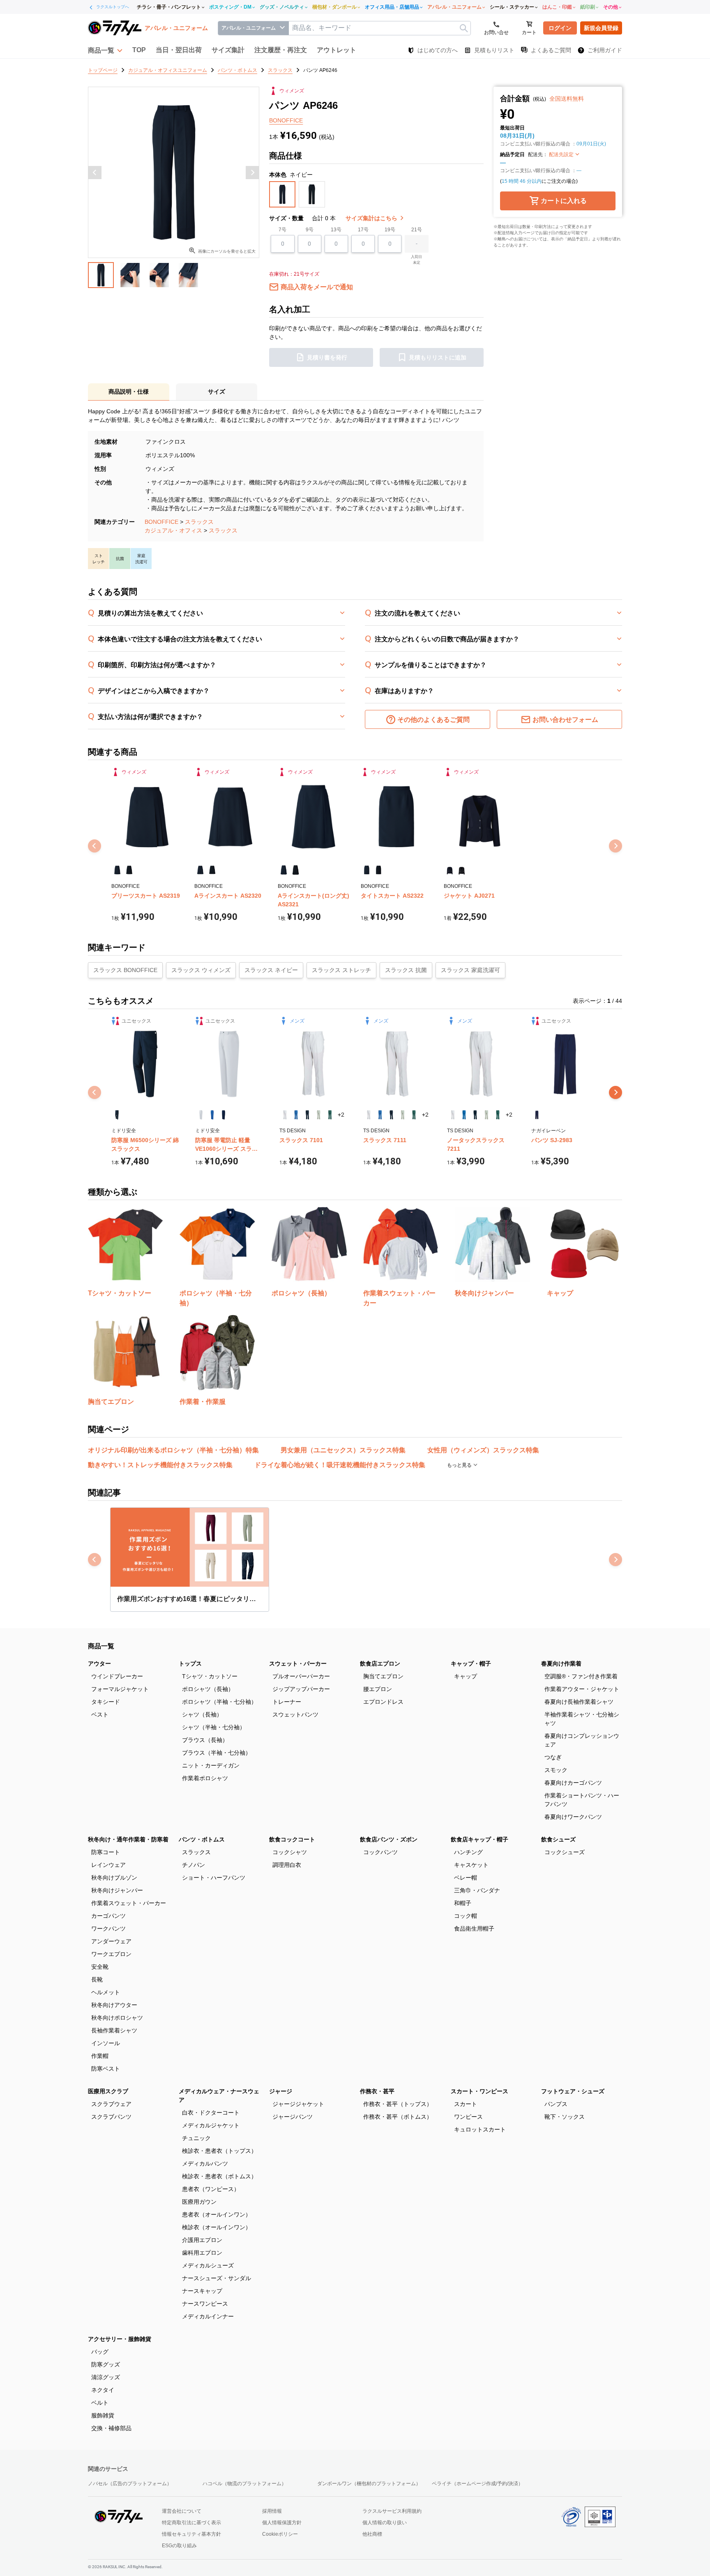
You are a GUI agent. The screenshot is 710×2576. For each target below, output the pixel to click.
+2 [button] (341, 1115)
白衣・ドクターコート (211, 2113)
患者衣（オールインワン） (217, 2214)
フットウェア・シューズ (573, 2091)
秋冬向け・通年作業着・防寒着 (128, 1839)
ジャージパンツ (293, 2117)
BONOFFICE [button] (286, 120)
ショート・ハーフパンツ (214, 1878)
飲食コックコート (292, 1839)
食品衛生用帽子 (474, 1929)
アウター (99, 1664)
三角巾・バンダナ (477, 1890)
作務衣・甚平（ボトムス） (398, 2117)
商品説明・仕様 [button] (129, 392)
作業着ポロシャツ (205, 1778)
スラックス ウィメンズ (201, 970)
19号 (390, 230)
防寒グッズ (106, 2364)
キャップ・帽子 (471, 1664)
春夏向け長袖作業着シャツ (579, 1702)
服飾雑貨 (103, 2415)
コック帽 (466, 1916)
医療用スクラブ (108, 2091)
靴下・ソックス (565, 2117)
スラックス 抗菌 (406, 970)
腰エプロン (378, 1689)
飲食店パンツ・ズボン (389, 1839)
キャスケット (471, 1865)
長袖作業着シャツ (114, 2030)
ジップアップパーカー (301, 1689)
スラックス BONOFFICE (125, 970)
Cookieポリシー (280, 2534)
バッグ (100, 2352)
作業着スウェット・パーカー (129, 1903)
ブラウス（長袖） (205, 1740)
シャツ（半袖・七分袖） (214, 1727)
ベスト (100, 1714)
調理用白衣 (287, 1865)
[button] (105, 50)
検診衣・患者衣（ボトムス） (219, 2176)
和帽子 (463, 1903)
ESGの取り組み (179, 2546)
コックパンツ (380, 1852)
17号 (363, 230)
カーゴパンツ (108, 1916)
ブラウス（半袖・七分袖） (217, 1753)
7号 (282, 230)
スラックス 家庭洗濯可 (470, 970)
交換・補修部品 (111, 2428)
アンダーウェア (111, 1941)
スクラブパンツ (111, 2117)
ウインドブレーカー (117, 1676)
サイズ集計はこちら (372, 218)
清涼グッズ (106, 2377)
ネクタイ (103, 2390)
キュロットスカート (480, 2129)
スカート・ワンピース (479, 2091)
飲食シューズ (558, 1839)
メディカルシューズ (208, 2265)
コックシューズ (565, 1852)
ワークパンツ (108, 1929)
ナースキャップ (202, 2291)
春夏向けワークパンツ (573, 1817)
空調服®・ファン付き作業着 (581, 1676)
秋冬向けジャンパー (117, 1890)
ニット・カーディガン (211, 1765)
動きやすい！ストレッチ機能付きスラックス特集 (160, 1465)
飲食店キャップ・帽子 (479, 1839)
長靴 (97, 1979)
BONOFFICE (161, 522)
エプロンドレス (383, 1702)
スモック (556, 1770)
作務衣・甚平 (377, 2091)
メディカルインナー (208, 2316)
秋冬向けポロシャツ (117, 2018)
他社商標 (372, 2534)
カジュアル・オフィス (173, 530)
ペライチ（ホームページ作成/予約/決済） (477, 2484)
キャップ (466, 1676)
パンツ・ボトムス (202, 1839)
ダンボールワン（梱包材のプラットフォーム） (369, 2484)
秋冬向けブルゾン (114, 1878)
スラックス (199, 522)
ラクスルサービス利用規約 (392, 2511)
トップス (190, 1664)
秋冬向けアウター (114, 2005)
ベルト (100, 2403)
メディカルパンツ (205, 2164)
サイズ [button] (217, 392)
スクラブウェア (111, 2104)
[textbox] (380, 28)
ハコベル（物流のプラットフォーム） (244, 2484)
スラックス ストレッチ (341, 970)
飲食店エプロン (380, 1664)
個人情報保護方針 (282, 2523)
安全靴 (100, 1967)
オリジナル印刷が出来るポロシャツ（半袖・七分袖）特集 (173, 1450)
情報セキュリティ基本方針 (191, 2534)
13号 (336, 230)
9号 (310, 230)
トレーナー (287, 1702)
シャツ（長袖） (202, 1714)
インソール (106, 2043)
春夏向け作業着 (561, 1664)
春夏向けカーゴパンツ (573, 1783)
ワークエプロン (111, 1954)
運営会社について (182, 2511)
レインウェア (108, 1865)
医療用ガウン (199, 2202)
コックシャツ (290, 1852)
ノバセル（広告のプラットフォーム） (130, 2484)
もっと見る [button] (460, 1465)
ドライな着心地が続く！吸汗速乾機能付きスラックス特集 (340, 1465)
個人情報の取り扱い (385, 2523)
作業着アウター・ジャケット (582, 1689)
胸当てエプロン (383, 1676)
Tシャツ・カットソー (210, 1676)
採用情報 (272, 2511)
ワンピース (468, 2117)
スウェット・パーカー (298, 1664)
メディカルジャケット (211, 2125)
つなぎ (553, 1757)
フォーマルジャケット (120, 1689)
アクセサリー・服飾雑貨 (120, 2339)
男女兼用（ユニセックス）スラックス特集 (343, 1450)
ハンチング (468, 1852)
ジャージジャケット (298, 2104)
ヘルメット (106, 1992)
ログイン (560, 28)
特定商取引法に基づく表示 (191, 2523)
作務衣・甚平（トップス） (398, 2104)
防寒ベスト (106, 2069)
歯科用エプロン (202, 2253)
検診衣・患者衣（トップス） (219, 2151)
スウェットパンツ (295, 1714)
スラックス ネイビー (271, 970)
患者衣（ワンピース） (211, 2189)
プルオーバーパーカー (301, 1676)
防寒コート (106, 1852)
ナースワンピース (205, 2304)
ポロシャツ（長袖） (208, 1689)
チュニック (196, 2138)
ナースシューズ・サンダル (217, 2278)
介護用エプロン (202, 2240)
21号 (417, 230)
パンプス (556, 2104)
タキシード (106, 1702)
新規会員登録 (601, 28)
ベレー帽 (466, 1878)
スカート (466, 2104)
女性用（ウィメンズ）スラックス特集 (483, 1450)
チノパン (194, 1865)
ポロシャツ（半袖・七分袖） (219, 1702)
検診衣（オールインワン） (217, 2227)
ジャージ (281, 2091)
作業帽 (100, 2056)
